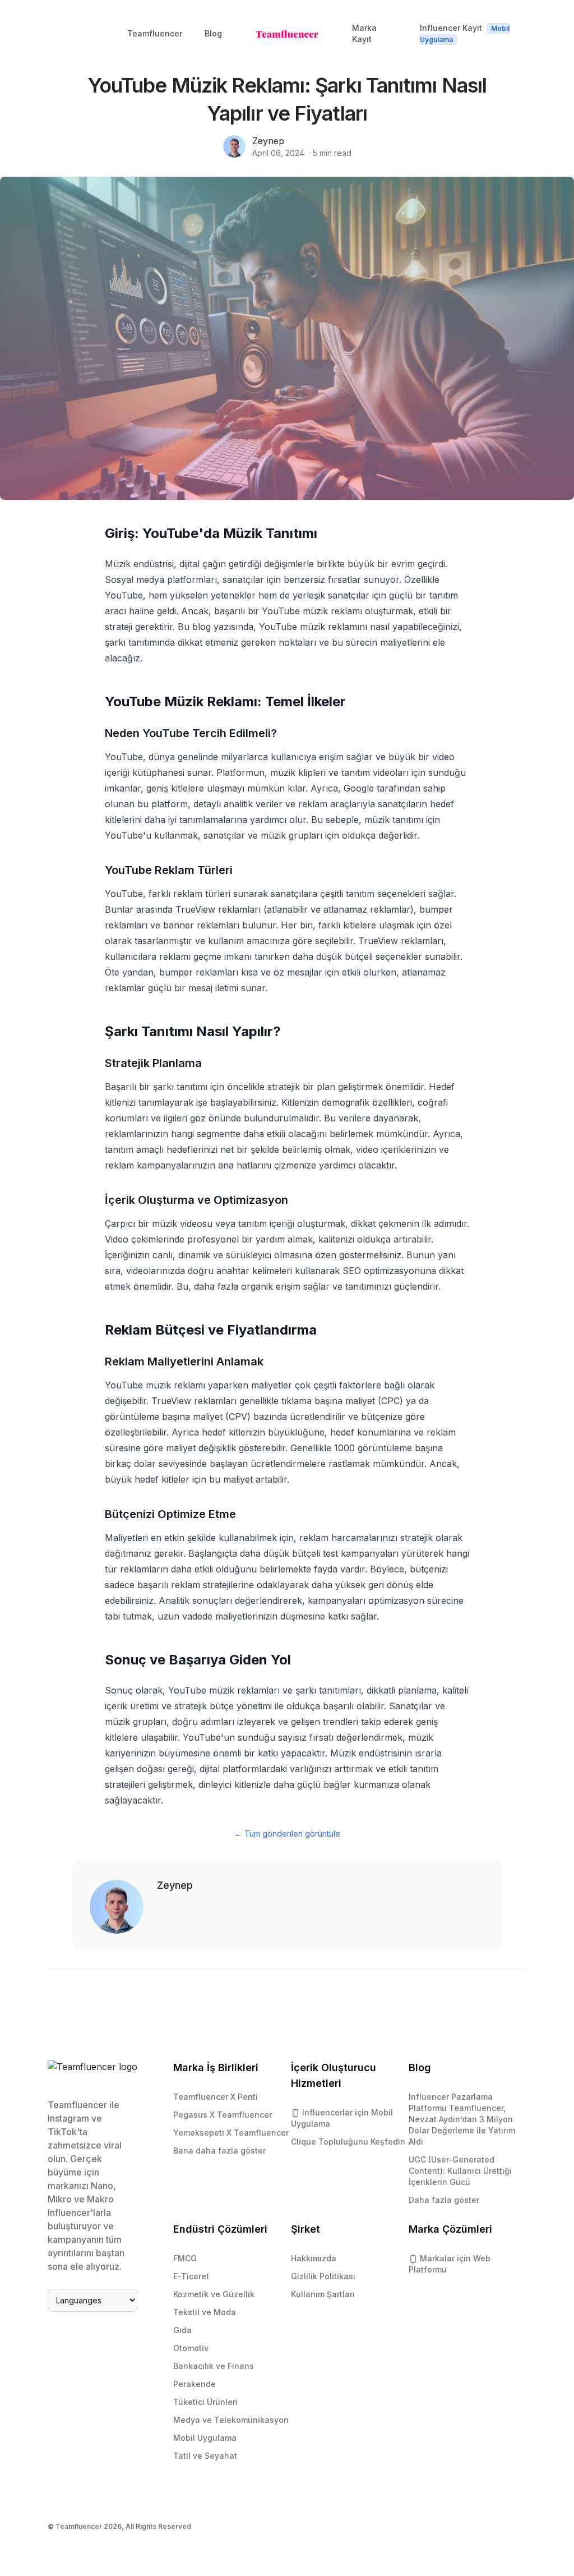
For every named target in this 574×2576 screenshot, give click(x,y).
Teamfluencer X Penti (216, 2097)
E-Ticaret (191, 2276)
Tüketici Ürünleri (205, 2402)
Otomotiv (191, 2348)
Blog (213, 33)
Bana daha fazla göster (219, 2150)
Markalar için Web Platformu (450, 2264)
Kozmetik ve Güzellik (214, 2294)
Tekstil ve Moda (205, 2312)
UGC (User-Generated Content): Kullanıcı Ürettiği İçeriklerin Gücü (460, 2171)
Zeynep (268, 141)
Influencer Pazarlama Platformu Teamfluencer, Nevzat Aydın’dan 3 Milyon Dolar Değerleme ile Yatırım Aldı (462, 2119)
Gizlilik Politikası (323, 2276)
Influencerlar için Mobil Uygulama (342, 2118)
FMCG (185, 2258)
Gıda (182, 2330)
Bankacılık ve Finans (214, 2366)
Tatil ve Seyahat (205, 2456)
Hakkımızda (314, 2258)
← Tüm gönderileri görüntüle (287, 1834)
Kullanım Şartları (323, 2294)
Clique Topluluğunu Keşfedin (348, 2142)
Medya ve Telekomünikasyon (231, 2420)
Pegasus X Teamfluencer (223, 2115)
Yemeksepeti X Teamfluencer (231, 2133)
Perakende (195, 2384)
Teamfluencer (155, 33)
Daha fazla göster (444, 2200)
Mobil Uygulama (205, 2438)
